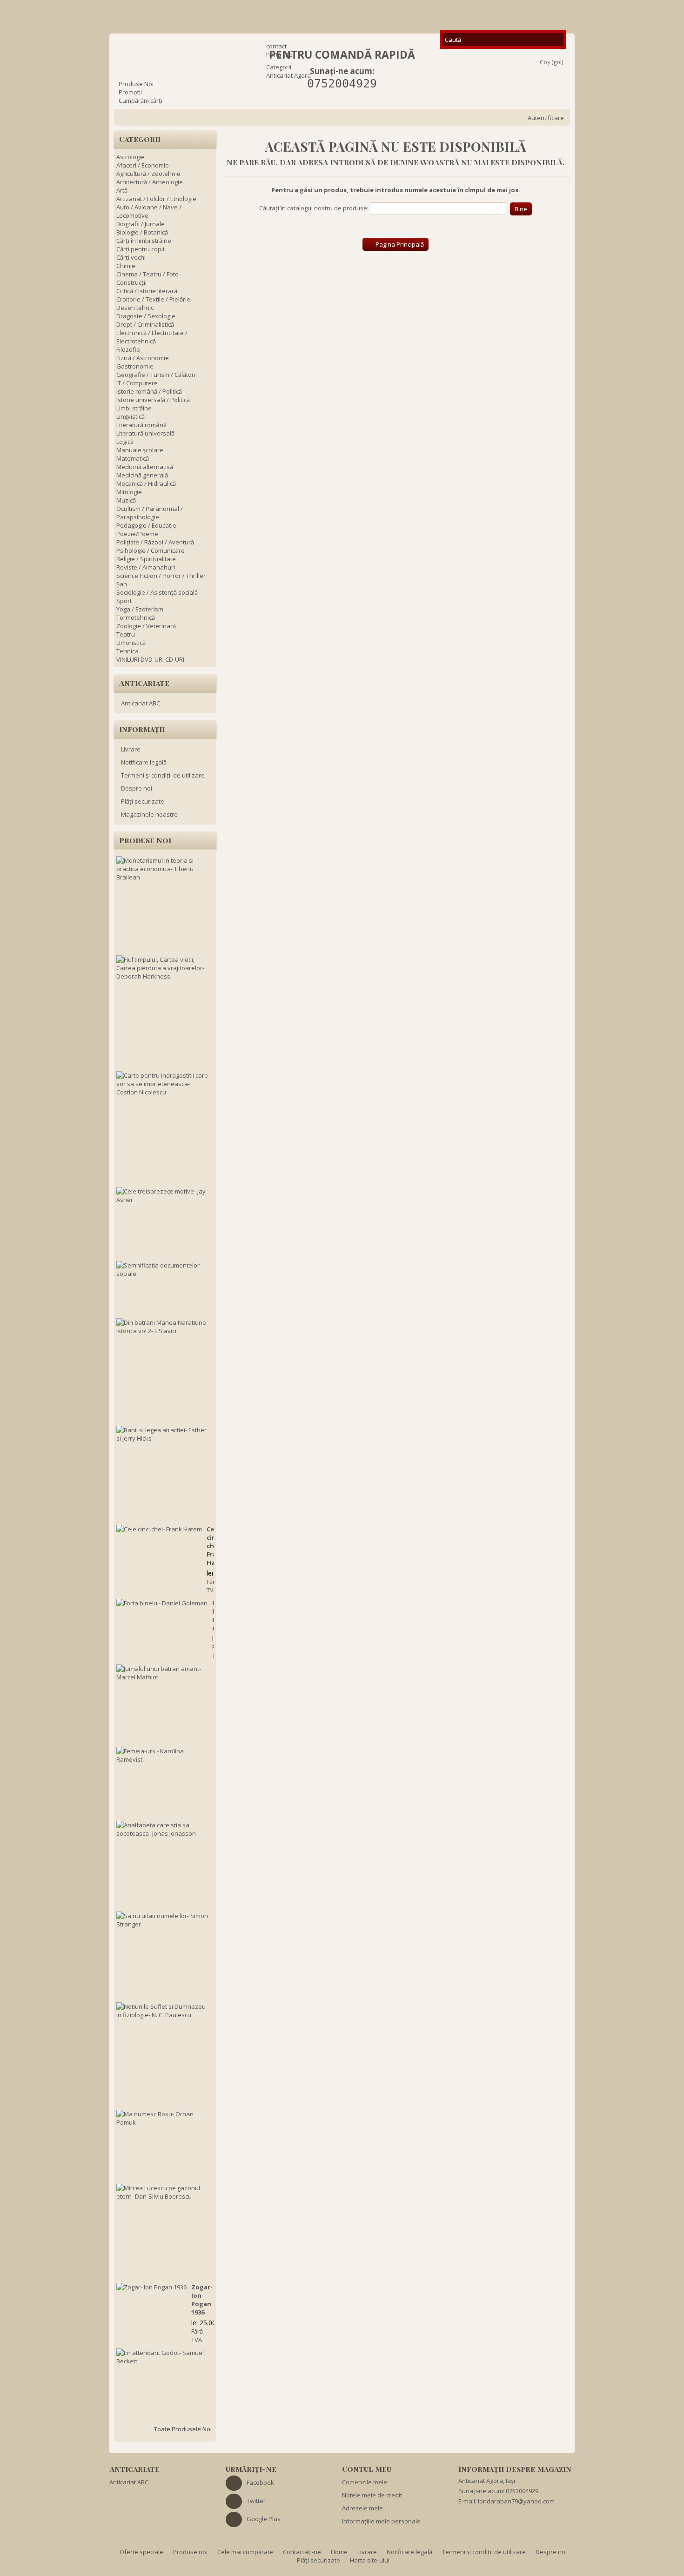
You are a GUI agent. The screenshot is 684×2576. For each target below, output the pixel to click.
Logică (125, 442)
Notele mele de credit (372, 2495)
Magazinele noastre (149, 814)
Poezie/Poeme (137, 534)
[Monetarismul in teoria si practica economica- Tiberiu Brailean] (163, 869)
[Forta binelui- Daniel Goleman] (162, 1603)
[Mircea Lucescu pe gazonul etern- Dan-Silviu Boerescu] (163, 2192)
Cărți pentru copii (140, 249)
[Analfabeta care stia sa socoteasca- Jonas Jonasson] (163, 1829)
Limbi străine (134, 408)
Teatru (126, 634)
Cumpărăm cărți (141, 101)
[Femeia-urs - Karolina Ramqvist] (163, 1755)
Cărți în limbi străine (144, 241)
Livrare (131, 749)
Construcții (131, 282)
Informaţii (142, 729)
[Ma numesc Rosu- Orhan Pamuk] (163, 2118)
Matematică (133, 458)
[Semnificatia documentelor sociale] (163, 1269)
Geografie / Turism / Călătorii (157, 375)
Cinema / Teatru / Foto (148, 274)
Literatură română (141, 425)
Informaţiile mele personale (381, 2521)
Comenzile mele (365, 2482)
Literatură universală (145, 433)
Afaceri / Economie (143, 165)
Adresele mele (362, 2508)
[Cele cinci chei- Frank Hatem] (159, 1529)
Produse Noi (136, 84)
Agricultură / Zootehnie (148, 174)
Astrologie (131, 157)
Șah (122, 584)
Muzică (126, 500)
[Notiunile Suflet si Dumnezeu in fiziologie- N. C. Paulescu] (163, 2011)
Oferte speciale (142, 2552)
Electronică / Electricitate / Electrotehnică (152, 337)
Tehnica (127, 651)
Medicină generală (142, 475)
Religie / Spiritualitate (146, 559)
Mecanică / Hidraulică (146, 483)
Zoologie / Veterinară (146, 626)
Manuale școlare (140, 450)
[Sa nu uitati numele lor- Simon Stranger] (163, 1920)
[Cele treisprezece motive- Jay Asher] (163, 1195)
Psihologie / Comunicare (151, 550)
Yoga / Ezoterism (140, 609)
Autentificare (546, 118)
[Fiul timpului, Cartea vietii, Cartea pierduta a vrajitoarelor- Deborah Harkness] (163, 968)
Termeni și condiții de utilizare (163, 775)
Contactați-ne (303, 2552)
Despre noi (137, 788)
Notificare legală (144, 762)
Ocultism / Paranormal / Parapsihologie (150, 513)
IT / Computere (137, 383)
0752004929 (342, 84)
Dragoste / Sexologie (146, 316)
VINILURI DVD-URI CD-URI (150, 659)
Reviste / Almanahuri (146, 567)
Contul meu (367, 2469)
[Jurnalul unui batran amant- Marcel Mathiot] (163, 1673)
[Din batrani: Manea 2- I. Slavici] (163, 1327)
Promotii (130, 92)
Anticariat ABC (141, 703)
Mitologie (129, 492)
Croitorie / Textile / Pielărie (153, 299)
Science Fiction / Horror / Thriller (161, 576)
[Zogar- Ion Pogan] (151, 2287)
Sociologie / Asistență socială (157, 592)
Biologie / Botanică (142, 232)
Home (340, 2552)
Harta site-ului (370, 2560)
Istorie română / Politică (149, 391)
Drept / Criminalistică (145, 324)
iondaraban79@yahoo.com (516, 2501)
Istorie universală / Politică (153, 400)
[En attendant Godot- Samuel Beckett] (163, 2357)
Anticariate (144, 683)
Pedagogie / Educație (146, 525)
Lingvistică (131, 416)
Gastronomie (135, 366)
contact (276, 46)
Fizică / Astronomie (143, 358)
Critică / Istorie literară (147, 291)
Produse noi (145, 840)
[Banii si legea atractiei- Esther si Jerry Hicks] (163, 1434)
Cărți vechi (131, 257)
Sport (124, 601)
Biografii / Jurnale (141, 224)
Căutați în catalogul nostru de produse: (314, 208)
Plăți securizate (143, 801)
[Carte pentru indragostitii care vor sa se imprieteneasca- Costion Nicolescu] (163, 1084)
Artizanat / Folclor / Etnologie (156, 199)
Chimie (126, 266)
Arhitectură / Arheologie (150, 182)
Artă (122, 190)
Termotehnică (136, 617)
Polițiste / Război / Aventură (155, 542)
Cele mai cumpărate (246, 2552)
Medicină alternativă (145, 467)
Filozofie (128, 349)
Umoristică (131, 643)
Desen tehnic (135, 308)
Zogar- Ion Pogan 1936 (202, 2300)
